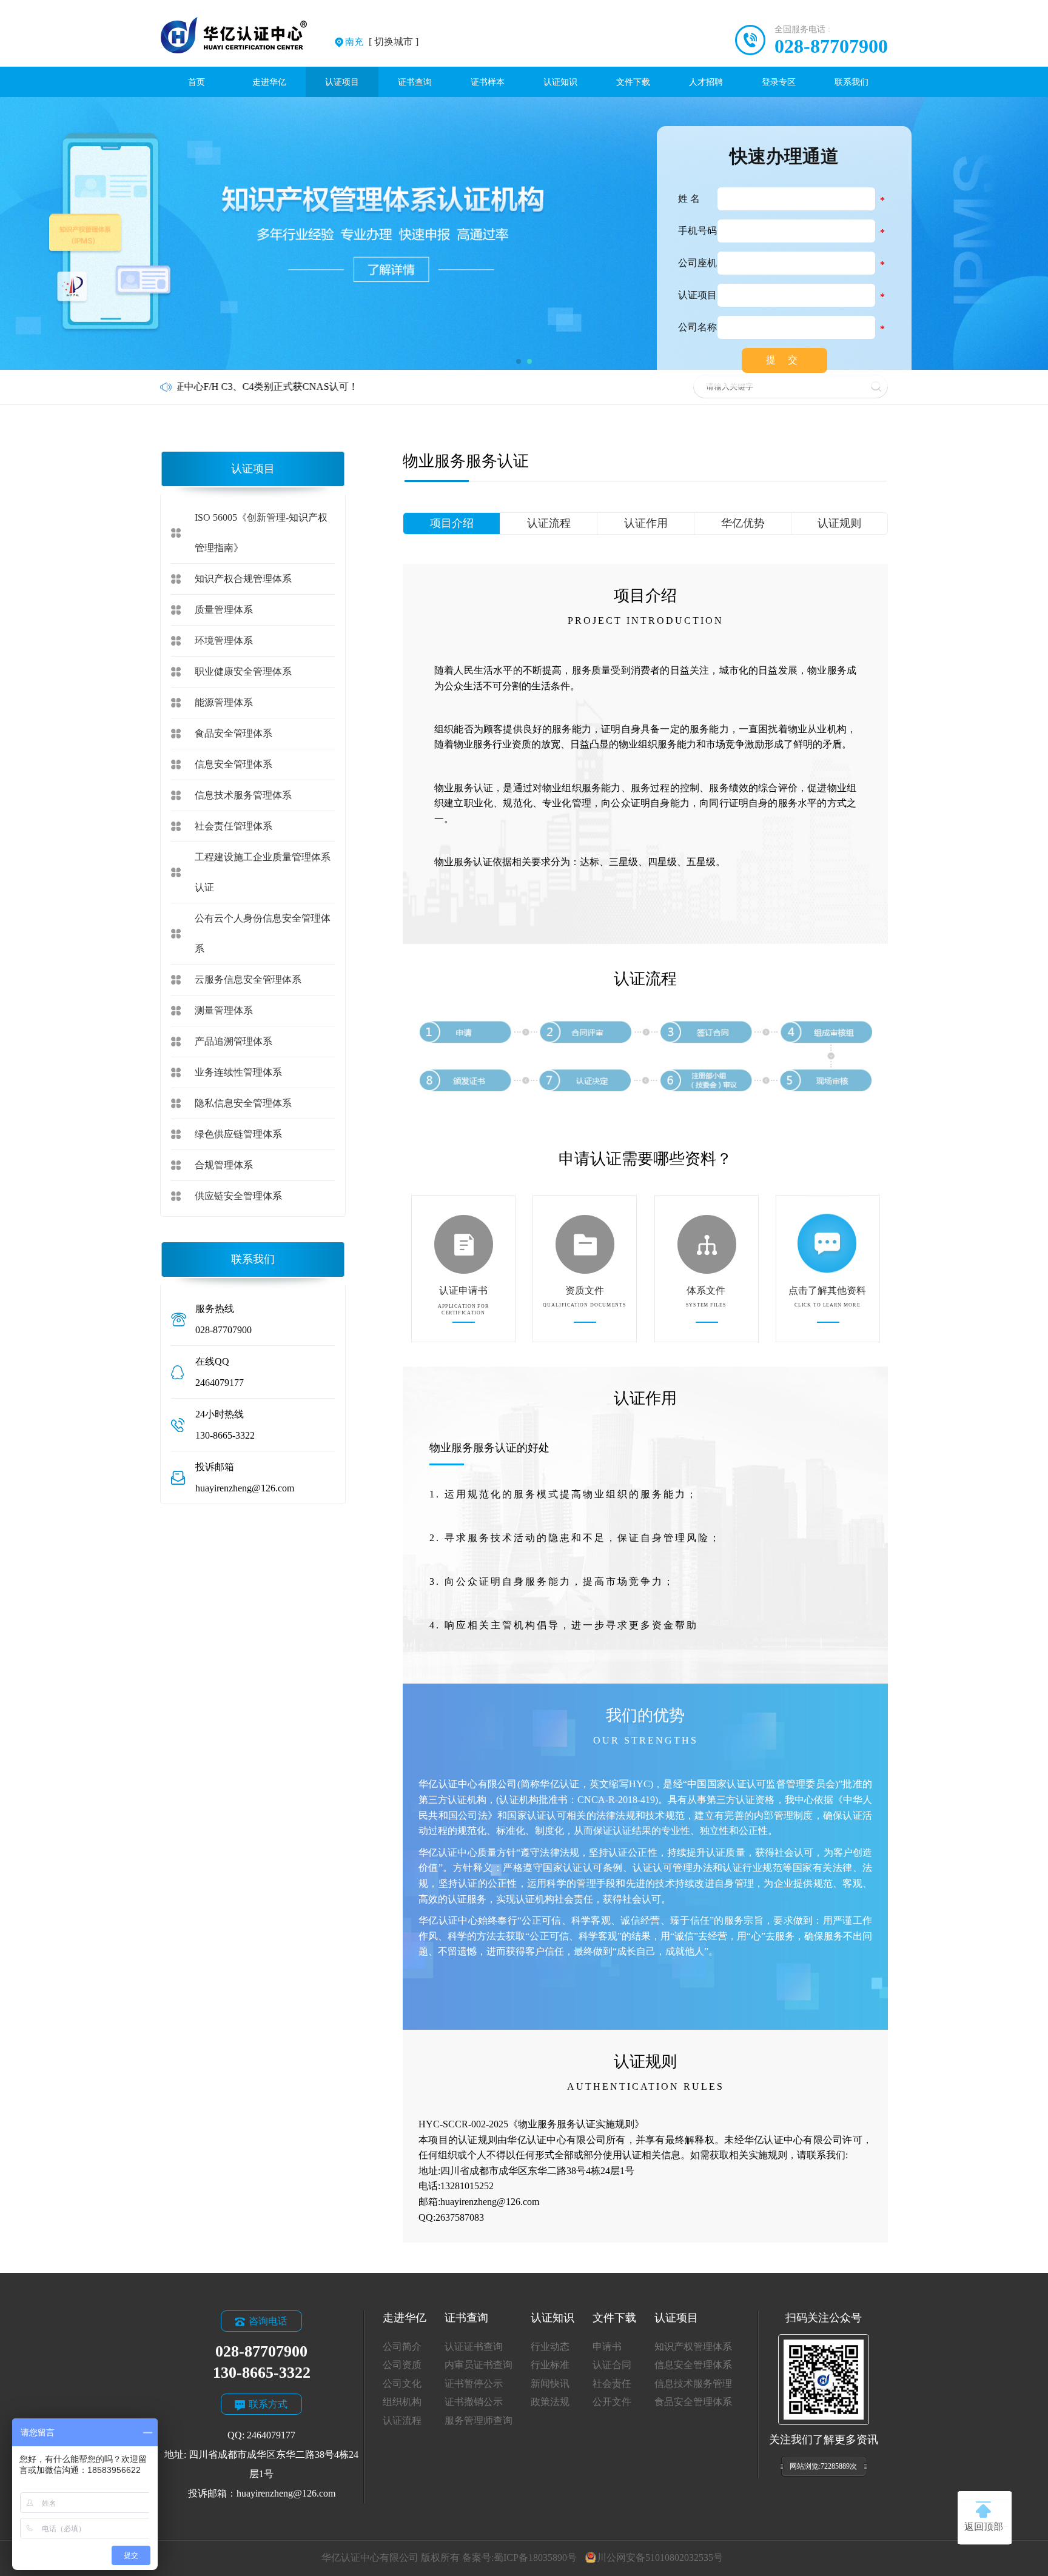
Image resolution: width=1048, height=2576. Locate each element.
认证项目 (342, 82)
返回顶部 (984, 2527)
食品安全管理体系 (233, 733)
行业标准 (550, 2365)
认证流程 (549, 523)
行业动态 (550, 2347)
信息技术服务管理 (693, 2384)
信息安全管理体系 (233, 764)
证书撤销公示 (474, 2402)
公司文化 (402, 2384)
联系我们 (851, 82)
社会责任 (612, 2384)
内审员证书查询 (479, 2365)
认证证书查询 (474, 2347)
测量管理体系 (224, 1010)
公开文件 (612, 2402)
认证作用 (646, 523)
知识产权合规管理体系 (243, 579)
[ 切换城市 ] (382, 42)
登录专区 (779, 82)
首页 (196, 82)
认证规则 (839, 523)
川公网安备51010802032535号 (660, 2558)
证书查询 (415, 82)
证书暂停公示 (474, 2384)
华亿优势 (743, 523)
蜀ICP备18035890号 (535, 2558)
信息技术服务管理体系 (243, 795)
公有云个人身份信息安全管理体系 (263, 933)
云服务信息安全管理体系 (248, 979)
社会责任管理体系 (233, 826)
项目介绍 (452, 523)
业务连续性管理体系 (238, 1072)
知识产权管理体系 (693, 2347)
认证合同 (612, 2365)
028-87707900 (831, 46)
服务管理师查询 (479, 2420)
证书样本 (488, 82)
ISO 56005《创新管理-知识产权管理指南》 (261, 533)
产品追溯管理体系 (233, 1041)
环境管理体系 (224, 641)
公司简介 (402, 2347)
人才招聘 (706, 82)
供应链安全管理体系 (238, 1196)
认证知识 (560, 82)
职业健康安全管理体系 (243, 671)
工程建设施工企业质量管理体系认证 (263, 872)
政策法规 (550, 2402)
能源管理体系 (224, 702)
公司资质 (402, 2365)
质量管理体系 (224, 610)
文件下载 (633, 82)
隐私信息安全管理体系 (243, 1103)
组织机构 (402, 2402)
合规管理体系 (224, 1165)
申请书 (607, 2347)
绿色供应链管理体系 (238, 1134)
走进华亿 (269, 82)
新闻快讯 (550, 2384)
